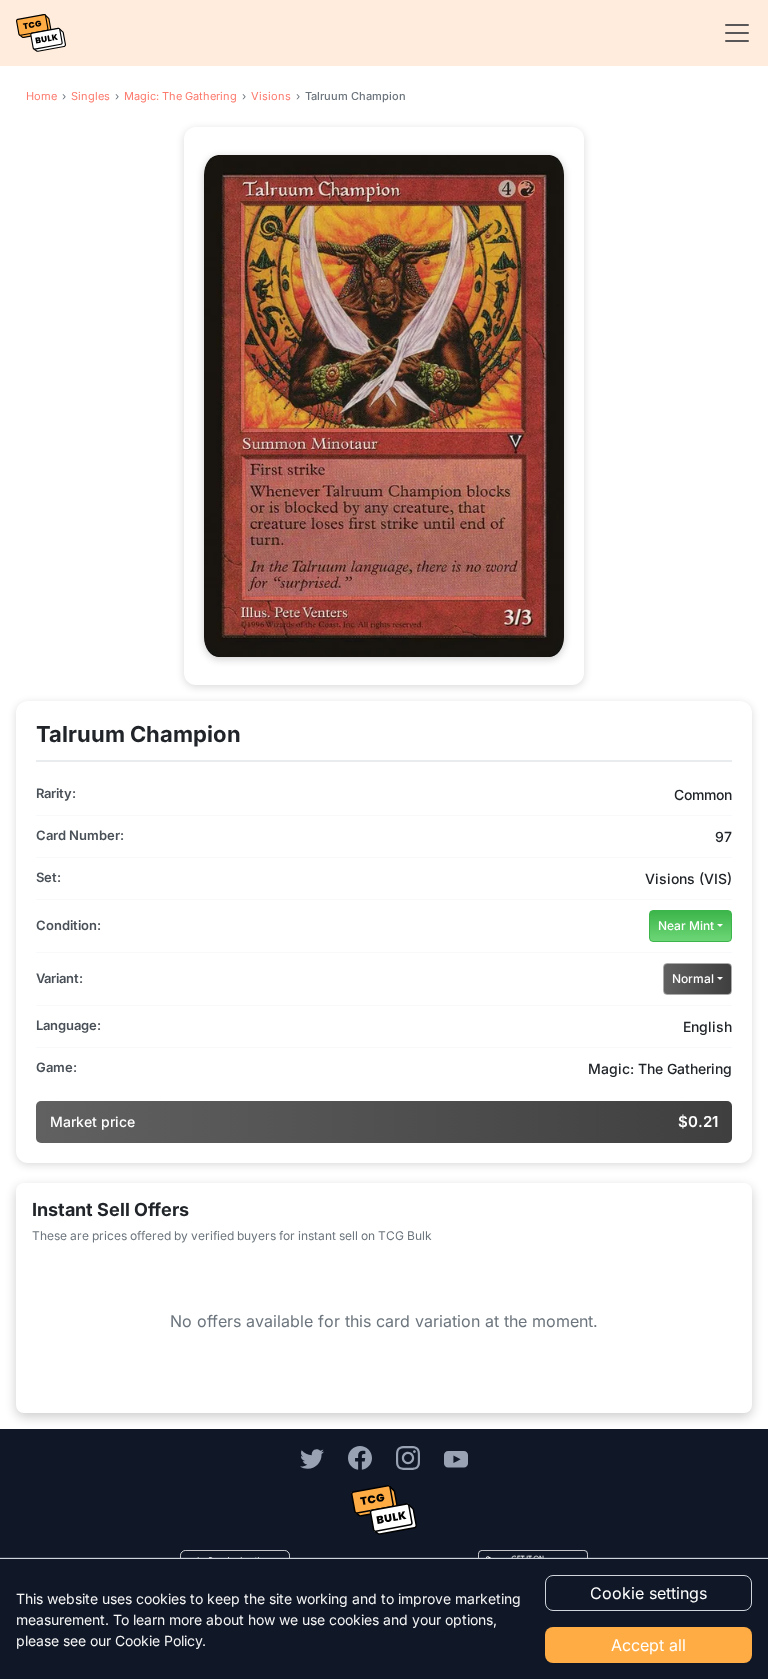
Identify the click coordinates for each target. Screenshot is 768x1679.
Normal (693, 978)
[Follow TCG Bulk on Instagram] (408, 1458)
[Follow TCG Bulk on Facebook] (360, 1458)
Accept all (648, 1645)
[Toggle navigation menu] (731, 33)
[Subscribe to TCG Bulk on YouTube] (456, 1458)
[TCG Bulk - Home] (41, 33)
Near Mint (686, 925)
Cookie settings (648, 1593)
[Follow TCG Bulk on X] (312, 1458)
